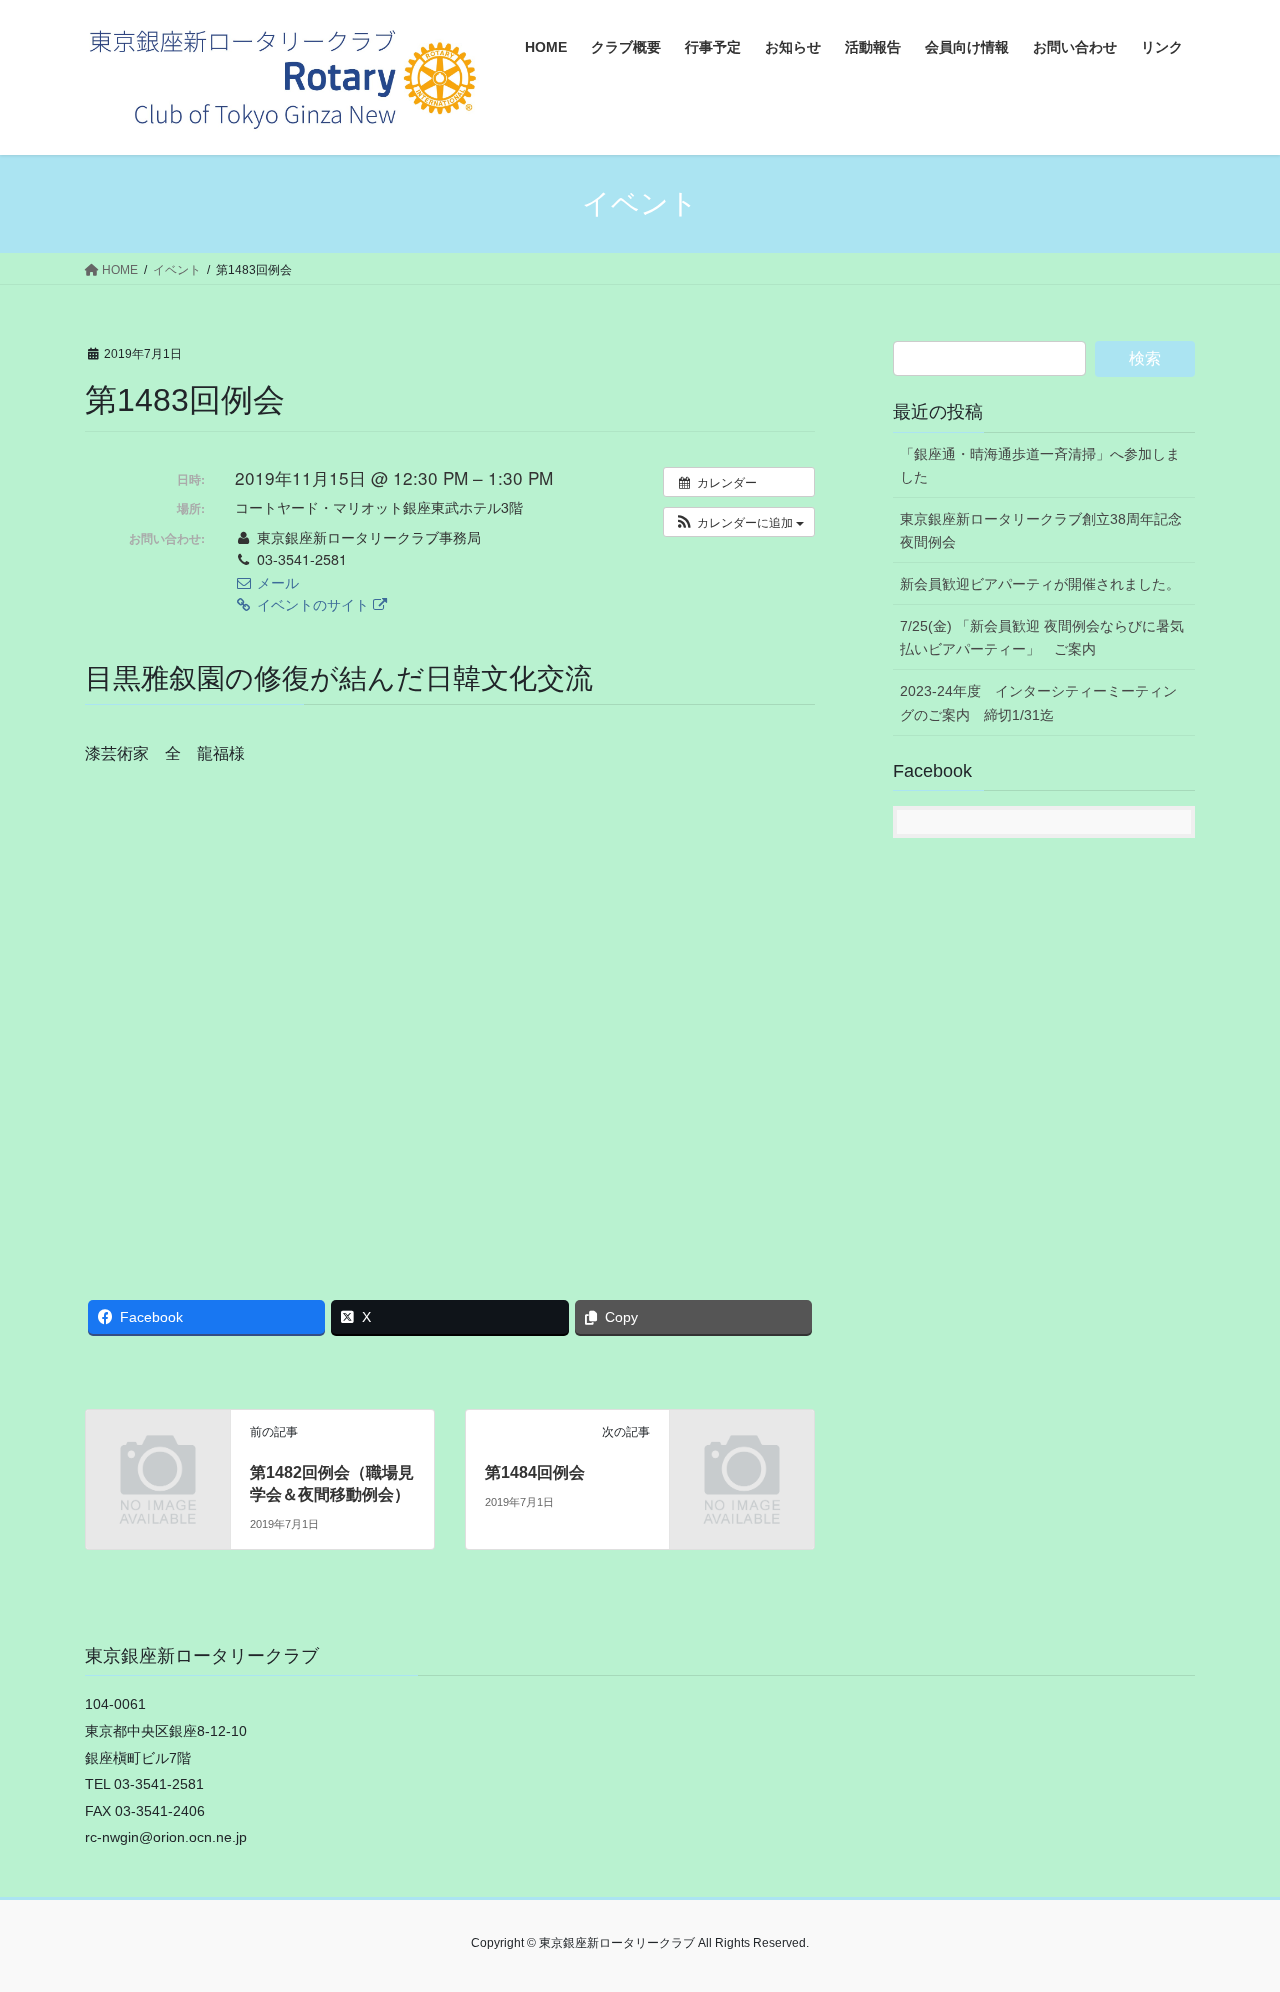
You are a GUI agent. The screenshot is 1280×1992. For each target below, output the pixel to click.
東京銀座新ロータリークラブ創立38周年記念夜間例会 (1041, 530)
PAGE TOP (1230, 1914)
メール (276, 582)
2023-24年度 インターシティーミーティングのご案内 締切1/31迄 (1038, 702)
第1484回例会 (535, 1472)
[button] (739, 522)
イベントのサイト (313, 604)
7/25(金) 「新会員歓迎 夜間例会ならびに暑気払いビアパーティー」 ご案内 (1042, 637)
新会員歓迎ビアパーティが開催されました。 (1040, 584)
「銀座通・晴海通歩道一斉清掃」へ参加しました (1040, 465)
